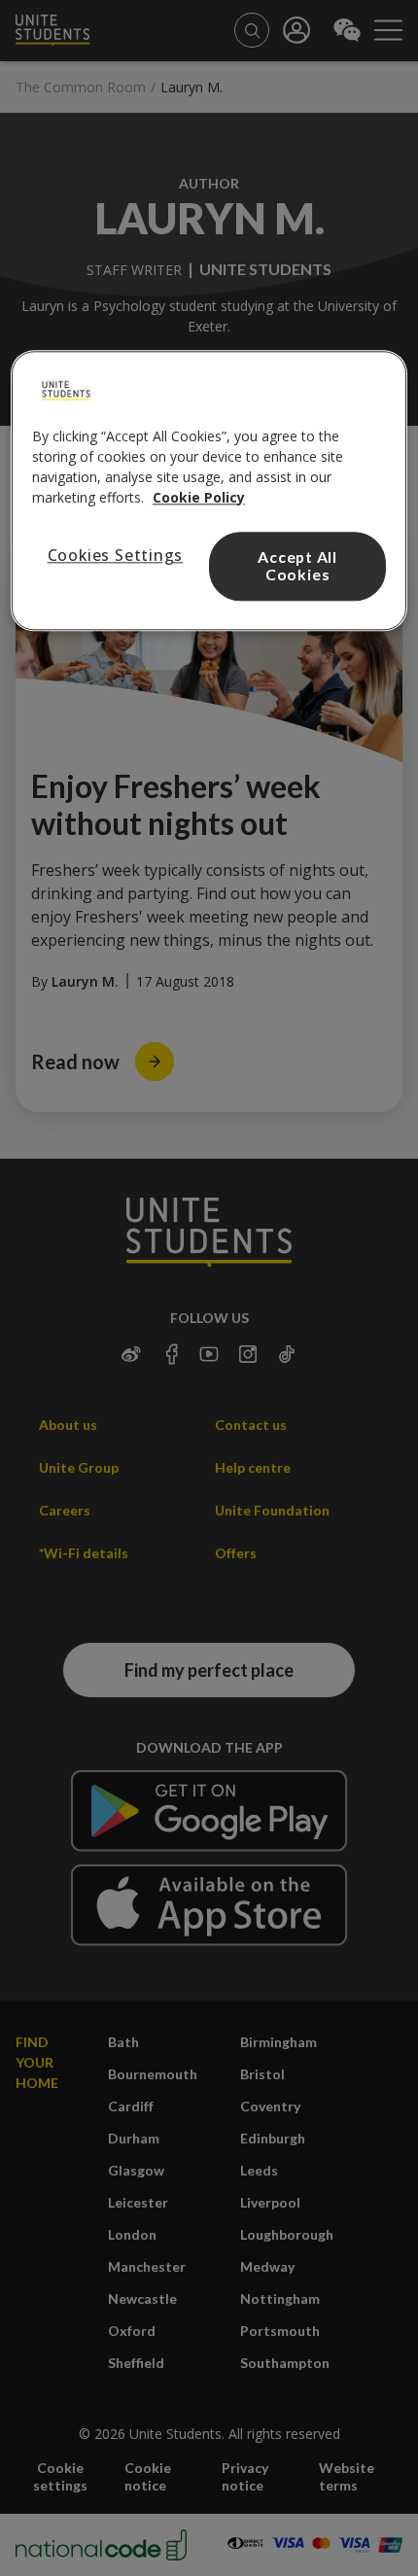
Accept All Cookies (297, 566)
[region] (209, 491)
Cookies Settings (116, 555)
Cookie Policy (199, 497)
